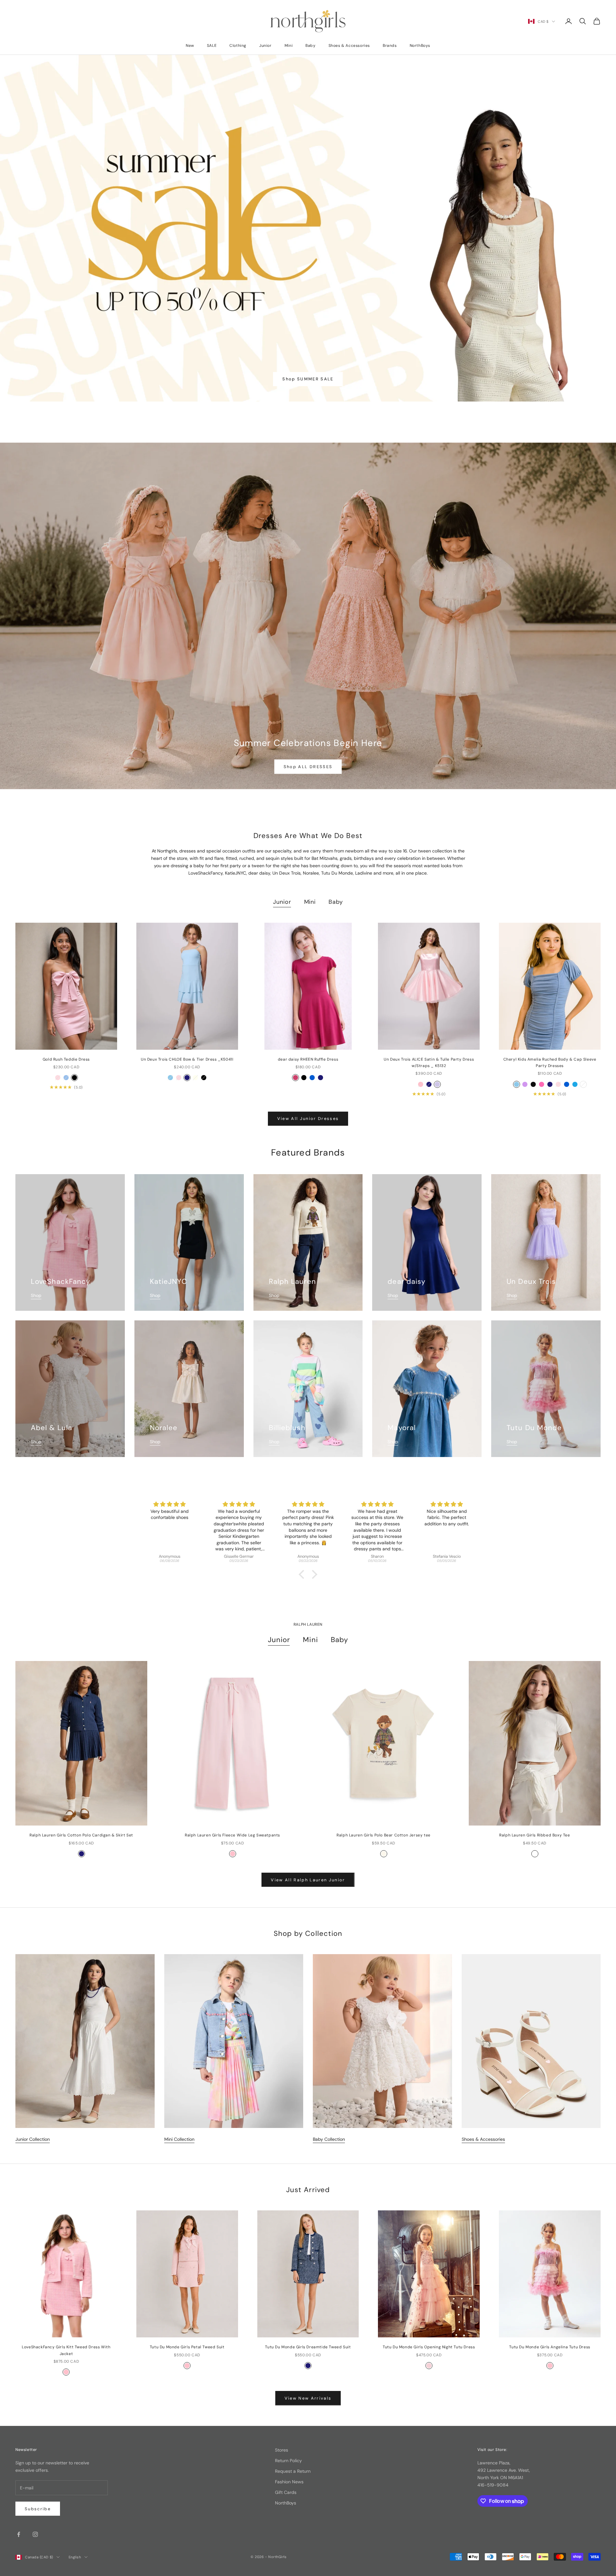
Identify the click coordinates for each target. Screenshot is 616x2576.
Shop (36, 1295)
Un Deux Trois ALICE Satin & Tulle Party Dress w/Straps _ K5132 (429, 1063)
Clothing (238, 46)
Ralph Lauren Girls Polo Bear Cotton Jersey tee (384, 1835)
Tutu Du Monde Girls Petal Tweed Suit (187, 2347)
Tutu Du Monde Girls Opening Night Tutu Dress (429, 2347)
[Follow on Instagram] (35, 2534)
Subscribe (38, 2509)
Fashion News (289, 2482)
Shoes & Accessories (349, 46)
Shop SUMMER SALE (308, 379)
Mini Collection (179, 2139)
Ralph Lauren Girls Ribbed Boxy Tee (535, 1835)
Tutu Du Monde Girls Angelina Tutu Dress (550, 2347)
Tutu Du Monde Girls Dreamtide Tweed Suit (308, 2347)
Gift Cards (286, 2492)
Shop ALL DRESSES (308, 767)
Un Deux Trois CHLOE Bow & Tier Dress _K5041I (187, 1059)
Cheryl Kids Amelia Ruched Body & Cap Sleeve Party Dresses (550, 1063)
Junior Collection (33, 2139)
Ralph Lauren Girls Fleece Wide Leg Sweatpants (232, 1835)
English (75, 2557)
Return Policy (288, 2461)
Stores (282, 2450)
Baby (310, 46)
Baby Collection (329, 2139)
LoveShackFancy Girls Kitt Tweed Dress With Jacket (66, 2350)
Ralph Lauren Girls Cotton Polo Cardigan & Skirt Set (81, 1835)
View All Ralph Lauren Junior (308, 1880)
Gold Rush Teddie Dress (66, 1059)
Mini (289, 46)
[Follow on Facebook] (19, 2534)
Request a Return (293, 2471)
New (190, 46)
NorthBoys (420, 46)
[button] (303, 1574)
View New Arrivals (308, 2398)
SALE (212, 46)
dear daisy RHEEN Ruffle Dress (308, 1059)
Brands (390, 46)
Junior (265, 46)
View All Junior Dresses (308, 1119)
